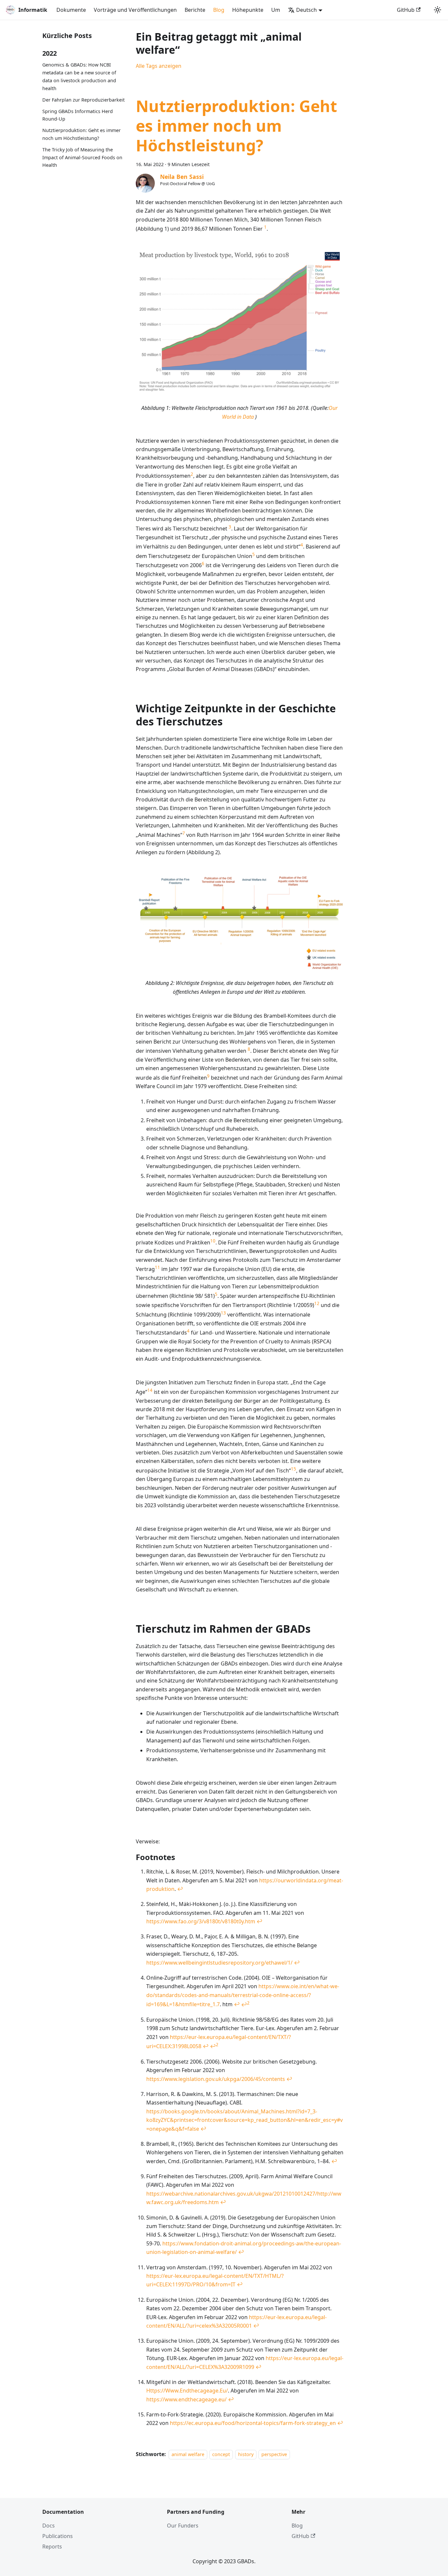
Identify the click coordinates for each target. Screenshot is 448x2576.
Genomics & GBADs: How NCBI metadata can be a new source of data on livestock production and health (79, 77)
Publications (58, 2536)
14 (150, 1390)
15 (294, 1469)
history (246, 2454)
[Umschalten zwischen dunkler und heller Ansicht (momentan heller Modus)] (438, 10)
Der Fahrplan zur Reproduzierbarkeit (83, 100)
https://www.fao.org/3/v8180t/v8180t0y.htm (201, 1921)
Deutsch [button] (306, 10)
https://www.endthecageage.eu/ (186, 2399)
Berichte (195, 10)
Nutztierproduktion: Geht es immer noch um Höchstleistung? (81, 135)
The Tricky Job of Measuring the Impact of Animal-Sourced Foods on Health (82, 157)
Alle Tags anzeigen (159, 66)
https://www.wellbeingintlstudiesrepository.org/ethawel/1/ (219, 1963)
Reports (52, 2547)
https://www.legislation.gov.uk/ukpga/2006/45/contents (216, 2079)
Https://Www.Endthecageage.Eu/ (187, 2391)
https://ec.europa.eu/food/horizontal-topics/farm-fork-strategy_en (253, 2423)
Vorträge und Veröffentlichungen (135, 10)
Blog (219, 10)
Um (276, 10)
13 (223, 1313)
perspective (274, 2454)
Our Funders (183, 2526)
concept (221, 2454)
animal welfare (188, 2454)
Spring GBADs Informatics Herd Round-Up (78, 115)
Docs (49, 2526)
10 (213, 1241)
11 (157, 1267)
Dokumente (71, 10)
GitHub (406, 10)
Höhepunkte (248, 10)
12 (317, 1303)
